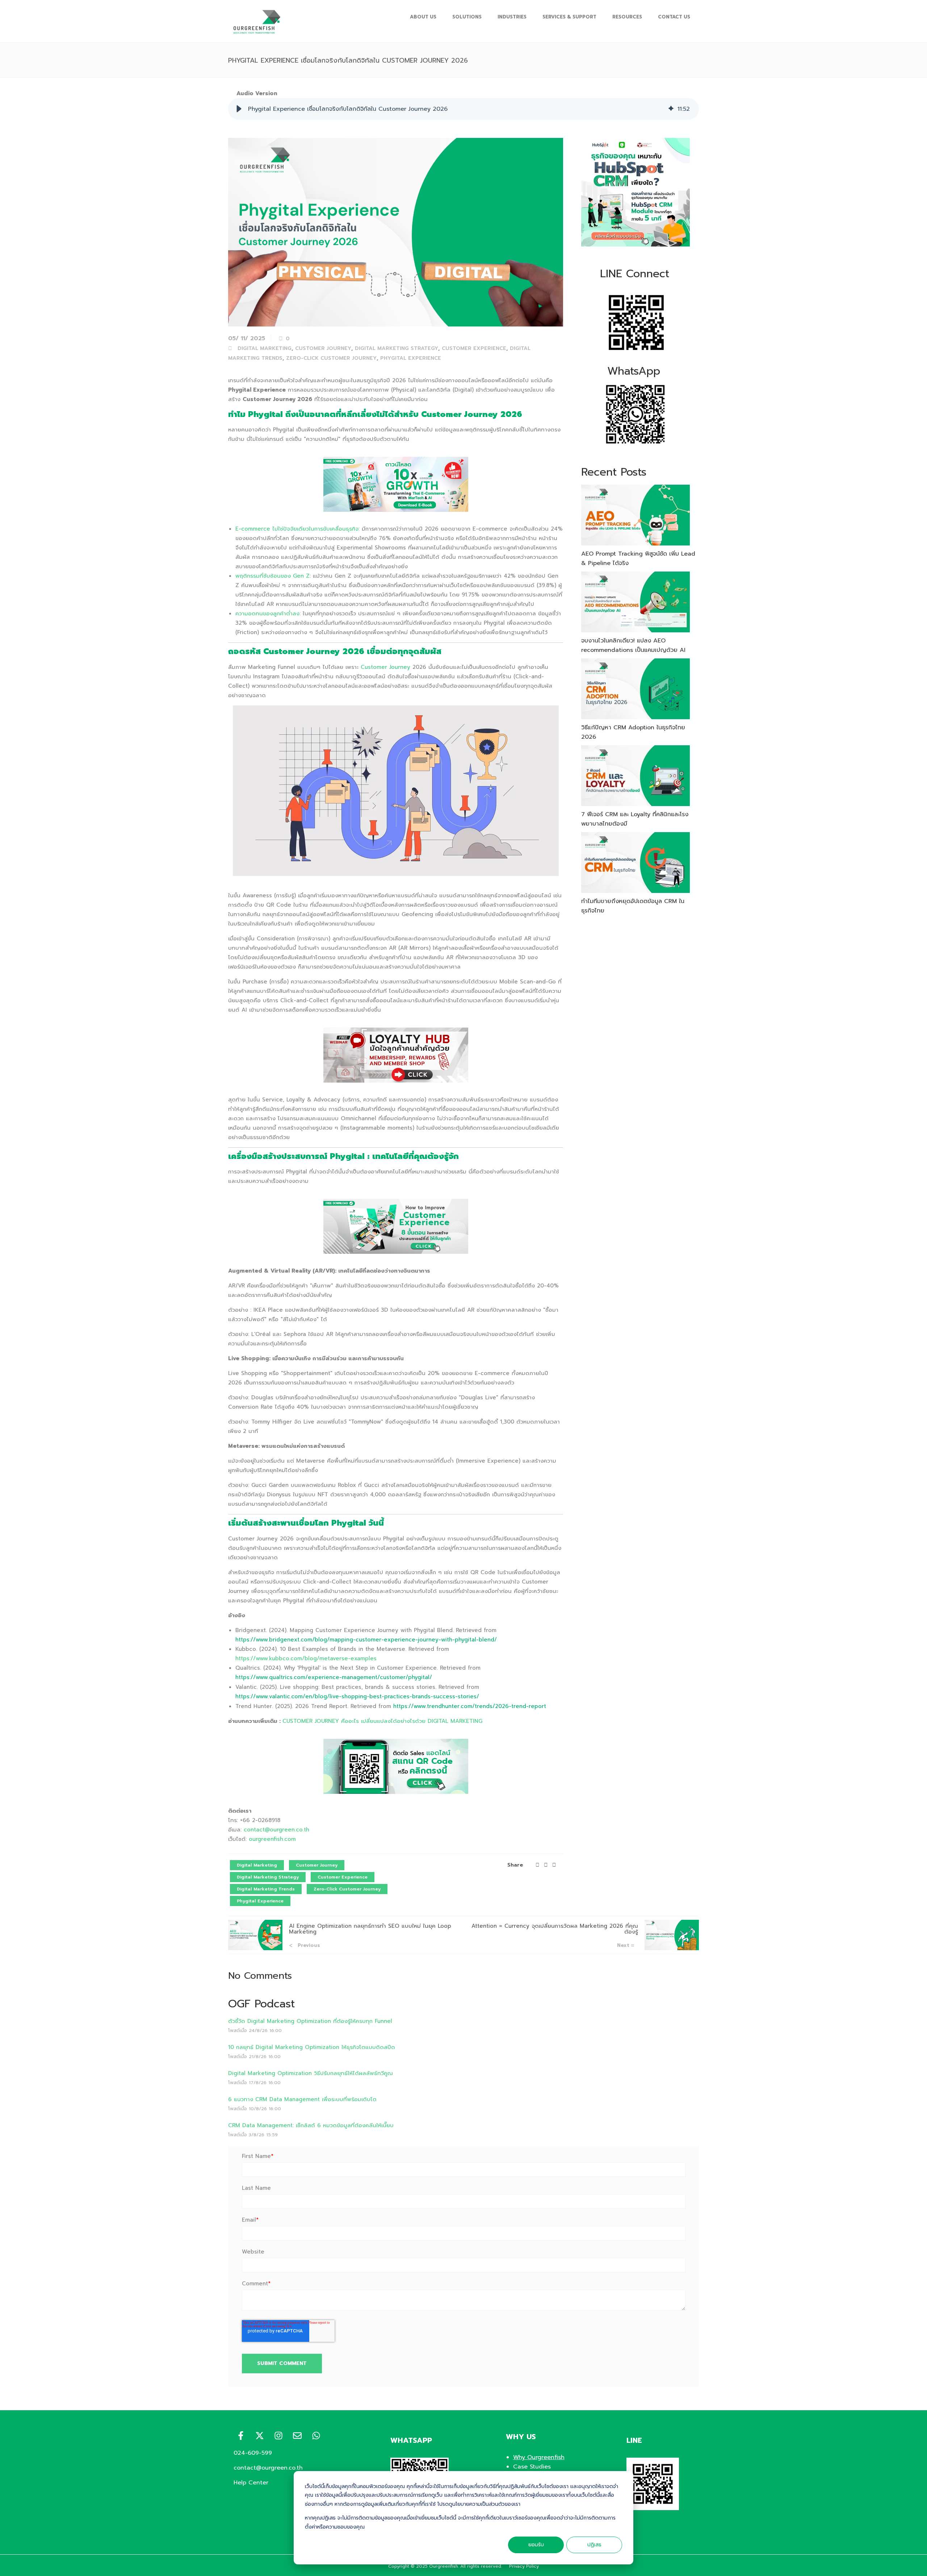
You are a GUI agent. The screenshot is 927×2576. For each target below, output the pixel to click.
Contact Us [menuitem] (674, 17)
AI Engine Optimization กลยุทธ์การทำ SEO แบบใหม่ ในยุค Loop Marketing (370, 1929)
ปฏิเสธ (594, 2545)
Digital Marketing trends (266, 1889)
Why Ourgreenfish (539, 2457)
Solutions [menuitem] (467, 17)
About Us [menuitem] (423, 17)
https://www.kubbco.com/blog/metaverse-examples (306, 1658)
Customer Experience (474, 348)
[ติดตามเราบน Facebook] (241, 2436)
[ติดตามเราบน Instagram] (278, 2436)
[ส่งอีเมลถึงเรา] (297, 2436)
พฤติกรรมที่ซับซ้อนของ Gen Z (272, 576)
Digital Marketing (265, 348)
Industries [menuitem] (512, 17)
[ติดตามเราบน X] (260, 2436)
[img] (671, 109)
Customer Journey (323, 348)
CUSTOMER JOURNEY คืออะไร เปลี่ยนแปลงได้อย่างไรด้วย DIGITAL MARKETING (382, 1721)
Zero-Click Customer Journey (331, 358)
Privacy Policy (524, 2566)
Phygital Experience (411, 358)
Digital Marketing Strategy (397, 348)
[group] (463, 109)
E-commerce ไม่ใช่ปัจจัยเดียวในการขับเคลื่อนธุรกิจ (297, 529)
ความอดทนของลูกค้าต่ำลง (267, 614)
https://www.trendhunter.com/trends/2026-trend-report (470, 1706)
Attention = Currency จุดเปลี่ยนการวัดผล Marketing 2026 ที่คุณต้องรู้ (555, 1929)
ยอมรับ (536, 2545)
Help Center (251, 2483)
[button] (239, 109)
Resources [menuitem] (627, 17)
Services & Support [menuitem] (569, 17)
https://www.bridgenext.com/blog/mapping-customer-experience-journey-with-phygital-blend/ (366, 1640)
